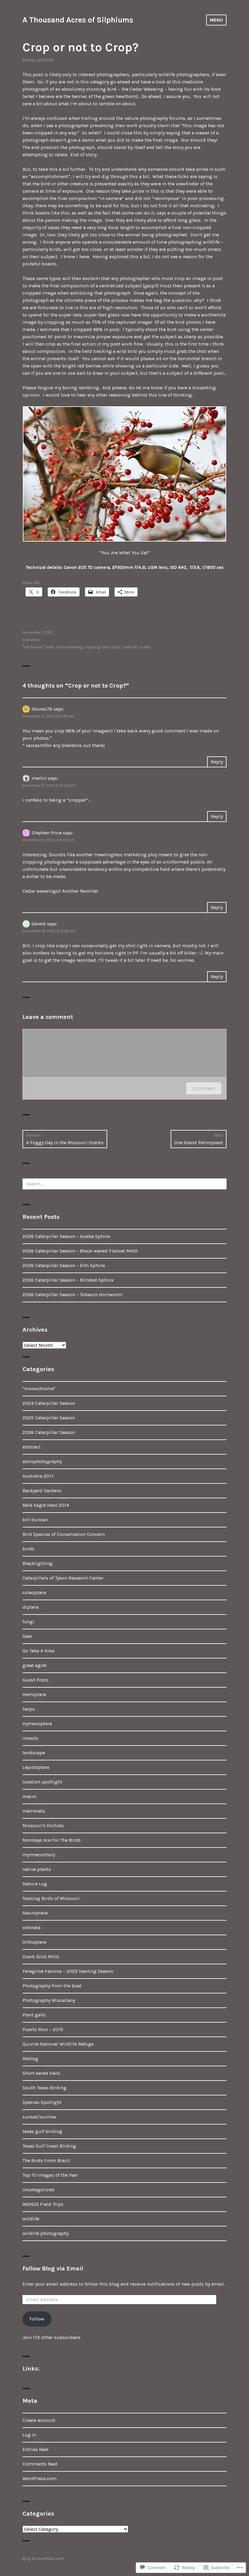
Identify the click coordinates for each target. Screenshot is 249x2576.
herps (29, 1709)
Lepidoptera (36, 1767)
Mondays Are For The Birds (52, 1840)
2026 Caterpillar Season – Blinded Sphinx (68, 1280)
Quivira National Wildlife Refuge (58, 2044)
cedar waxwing (69, 647)
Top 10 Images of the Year (50, 2175)
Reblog (30, 2059)
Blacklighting (38, 1563)
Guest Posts (36, 1680)
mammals (34, 1811)
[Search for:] (124, 1184)
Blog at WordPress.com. (44, 2559)
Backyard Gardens (42, 1491)
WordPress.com (39, 2478)
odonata (31, 1927)
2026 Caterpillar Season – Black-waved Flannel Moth (80, 1251)
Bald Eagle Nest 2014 (46, 1505)
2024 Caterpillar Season (49, 1403)
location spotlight (42, 1782)
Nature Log (35, 1884)
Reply (217, 762)
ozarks (145, 647)
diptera (31, 1607)
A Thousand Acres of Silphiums (78, 20)
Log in (29, 2435)
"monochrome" (39, 1389)
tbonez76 (42, 709)
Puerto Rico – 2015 (43, 2029)
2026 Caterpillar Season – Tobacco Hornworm (72, 1295)
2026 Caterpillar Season (49, 1432)
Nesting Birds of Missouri (51, 1898)
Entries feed (36, 2449)
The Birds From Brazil (46, 2160)
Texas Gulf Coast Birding (49, 2146)
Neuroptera (35, 1913)
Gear (27, 1636)
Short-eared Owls (41, 2073)
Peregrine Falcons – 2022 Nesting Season (68, 1971)
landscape (34, 1753)
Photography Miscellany (49, 2000)
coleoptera (34, 1592)
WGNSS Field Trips (43, 2204)
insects (30, 1738)
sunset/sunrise (39, 2117)
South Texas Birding (44, 2088)
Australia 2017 (38, 1476)
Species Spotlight (42, 2102)
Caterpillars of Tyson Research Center (63, 1578)
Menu (216, 20)
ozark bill (129, 647)
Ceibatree (31, 640)
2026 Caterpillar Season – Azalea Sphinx (66, 1236)
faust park (111, 647)
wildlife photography (46, 2233)
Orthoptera (34, 1942)
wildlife (45, 60)
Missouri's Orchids (43, 1826)
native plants (37, 1869)
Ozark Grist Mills (41, 1957)
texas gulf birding (42, 2131)
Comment (204, 1088)
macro (29, 1796)
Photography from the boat (52, 1986)
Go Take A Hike (38, 1651)
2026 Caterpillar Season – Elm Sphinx (64, 1265)
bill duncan (35, 1520)
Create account (39, 2420)
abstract (32, 1447)
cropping (92, 647)
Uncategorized (38, 2190)
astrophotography (42, 1461)
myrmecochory (39, 1855)
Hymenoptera (37, 1724)
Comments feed (40, 2464)
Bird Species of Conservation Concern (64, 1534)
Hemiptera (34, 1694)
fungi (28, 1622)
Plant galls (34, 2015)
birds (28, 60)
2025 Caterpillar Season (49, 1418)
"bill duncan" (33, 647)
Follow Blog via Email (53, 2268)
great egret (35, 1665)
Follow (37, 2319)
